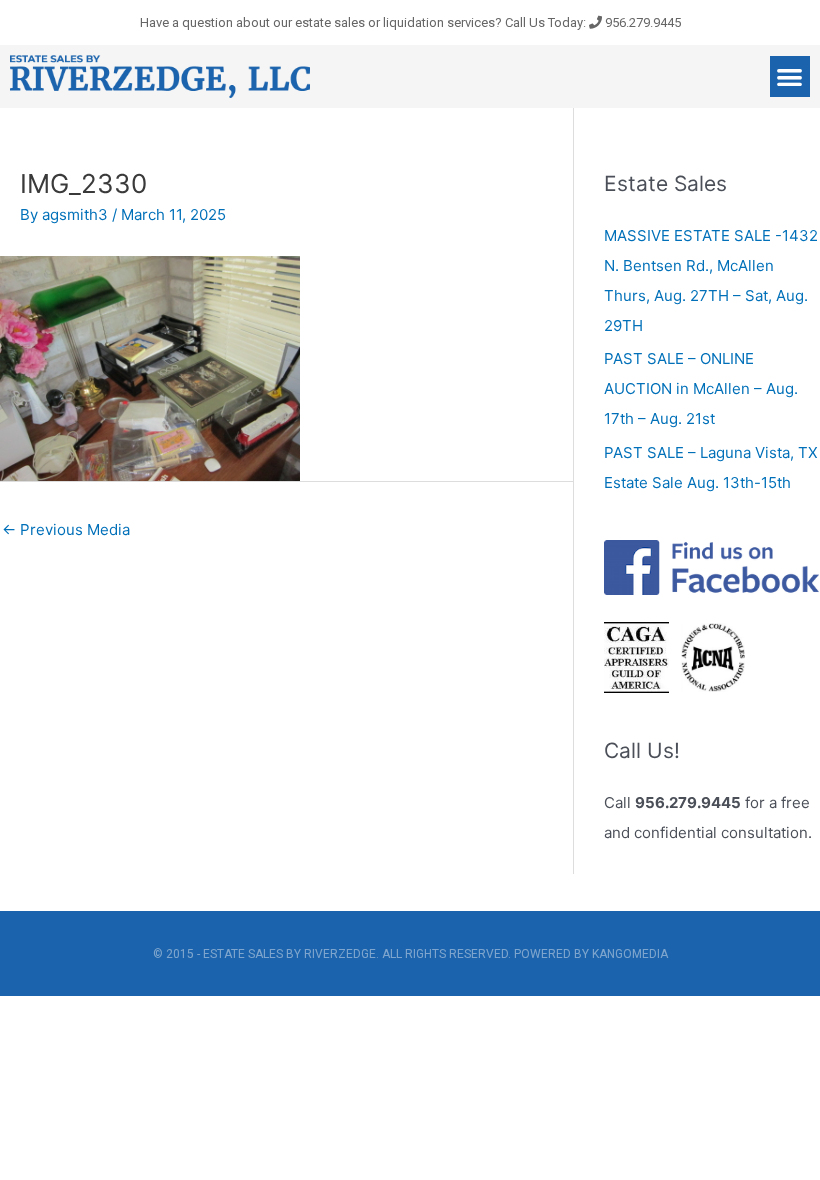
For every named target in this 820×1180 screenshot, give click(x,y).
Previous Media (66, 529)
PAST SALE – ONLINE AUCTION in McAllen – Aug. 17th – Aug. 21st (701, 388)
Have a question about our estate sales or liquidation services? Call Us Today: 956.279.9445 (410, 22)
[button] (790, 76)
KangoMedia (630, 954)
